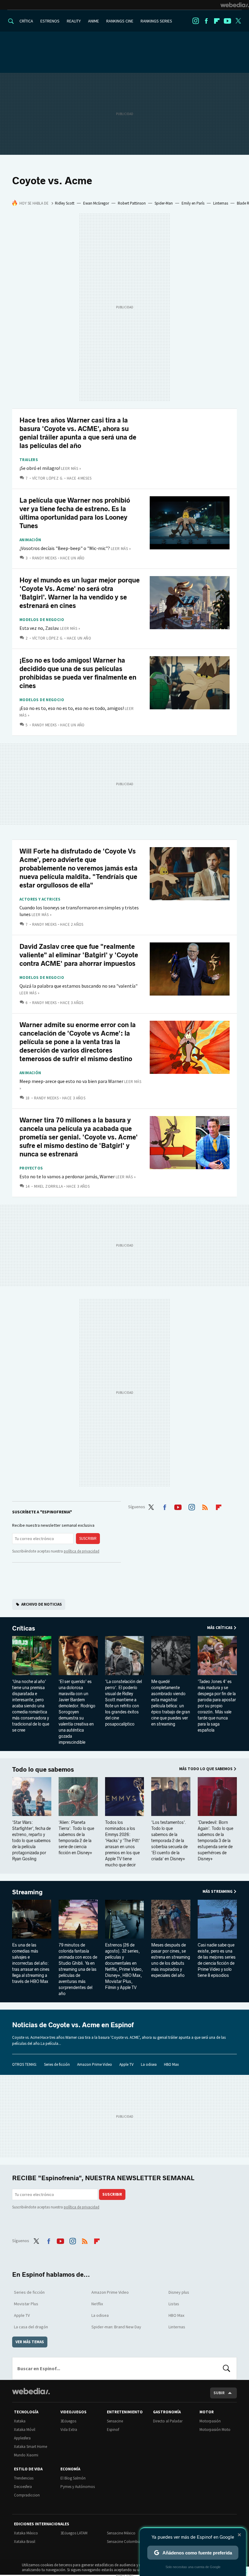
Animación (30, 540)
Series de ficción (57, 2064)
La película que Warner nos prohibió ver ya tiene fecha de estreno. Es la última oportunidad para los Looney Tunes (75, 513)
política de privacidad (82, 1551)
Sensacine (115, 2421)
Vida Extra (69, 2430)
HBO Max (171, 2064)
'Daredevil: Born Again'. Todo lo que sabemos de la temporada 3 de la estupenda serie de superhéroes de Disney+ (215, 1841)
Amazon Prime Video (95, 2064)
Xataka (20, 2421)
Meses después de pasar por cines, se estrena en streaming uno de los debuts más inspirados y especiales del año (171, 1960)
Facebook (206, 21)
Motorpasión (210, 2421)
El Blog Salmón (73, 2478)
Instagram (196, 21)
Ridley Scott (65, 203)
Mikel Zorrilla (48, 1186)
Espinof (113, 2430)
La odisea (149, 2064)
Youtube (227, 21)
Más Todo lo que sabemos (206, 1769)
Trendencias (24, 2478)
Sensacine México (121, 2533)
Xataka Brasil (25, 2542)
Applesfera (22, 2438)
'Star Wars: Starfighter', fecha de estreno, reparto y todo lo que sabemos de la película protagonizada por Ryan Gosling (31, 1841)
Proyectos (31, 1168)
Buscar (227, 2368)
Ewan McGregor (96, 203)
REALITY (74, 21)
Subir (219, 2393)
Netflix (97, 2304)
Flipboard (217, 21)
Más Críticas (220, 1628)
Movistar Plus (26, 2304)
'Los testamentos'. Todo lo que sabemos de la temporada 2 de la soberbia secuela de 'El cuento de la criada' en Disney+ (169, 1841)
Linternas (221, 203)
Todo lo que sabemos (43, 1770)
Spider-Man (164, 203)
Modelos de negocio (42, 620)
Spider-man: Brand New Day (116, 2327)
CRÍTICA (26, 21)
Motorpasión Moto (215, 2430)
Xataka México (26, 2533)
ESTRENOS (50, 21)
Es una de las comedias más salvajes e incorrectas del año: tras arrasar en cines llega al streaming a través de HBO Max (31, 1963)
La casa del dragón (31, 2327)
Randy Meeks (44, 558)
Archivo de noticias (42, 1604)
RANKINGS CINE (120, 21)
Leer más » (71, 468)
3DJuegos (68, 2421)
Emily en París (193, 203)
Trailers (29, 460)
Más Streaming (218, 1891)
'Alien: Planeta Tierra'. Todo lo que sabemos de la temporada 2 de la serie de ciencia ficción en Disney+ (76, 1838)
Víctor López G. (48, 478)
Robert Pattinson (132, 203)
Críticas (24, 1628)
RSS (205, 1506)
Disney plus (179, 2292)
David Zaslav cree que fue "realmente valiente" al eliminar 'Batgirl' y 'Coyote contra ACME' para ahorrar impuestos (79, 955)
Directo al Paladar (168, 2421)
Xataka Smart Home (31, 2447)
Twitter (238, 21)
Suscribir (88, 1538)
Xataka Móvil (25, 2430)
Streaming (27, 1892)
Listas (174, 2304)
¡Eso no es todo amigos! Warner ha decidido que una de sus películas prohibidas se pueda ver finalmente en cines (78, 673)
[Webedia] (235, 5)
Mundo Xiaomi (26, 2455)
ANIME (94, 21)
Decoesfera (23, 2487)
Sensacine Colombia (124, 2542)
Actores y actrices (40, 899)
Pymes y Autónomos (78, 2487)
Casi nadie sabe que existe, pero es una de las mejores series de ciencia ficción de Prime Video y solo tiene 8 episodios (217, 1960)
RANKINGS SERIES (156, 21)
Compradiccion (27, 2495)
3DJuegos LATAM (74, 2533)
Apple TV (126, 2064)
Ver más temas (30, 2342)
